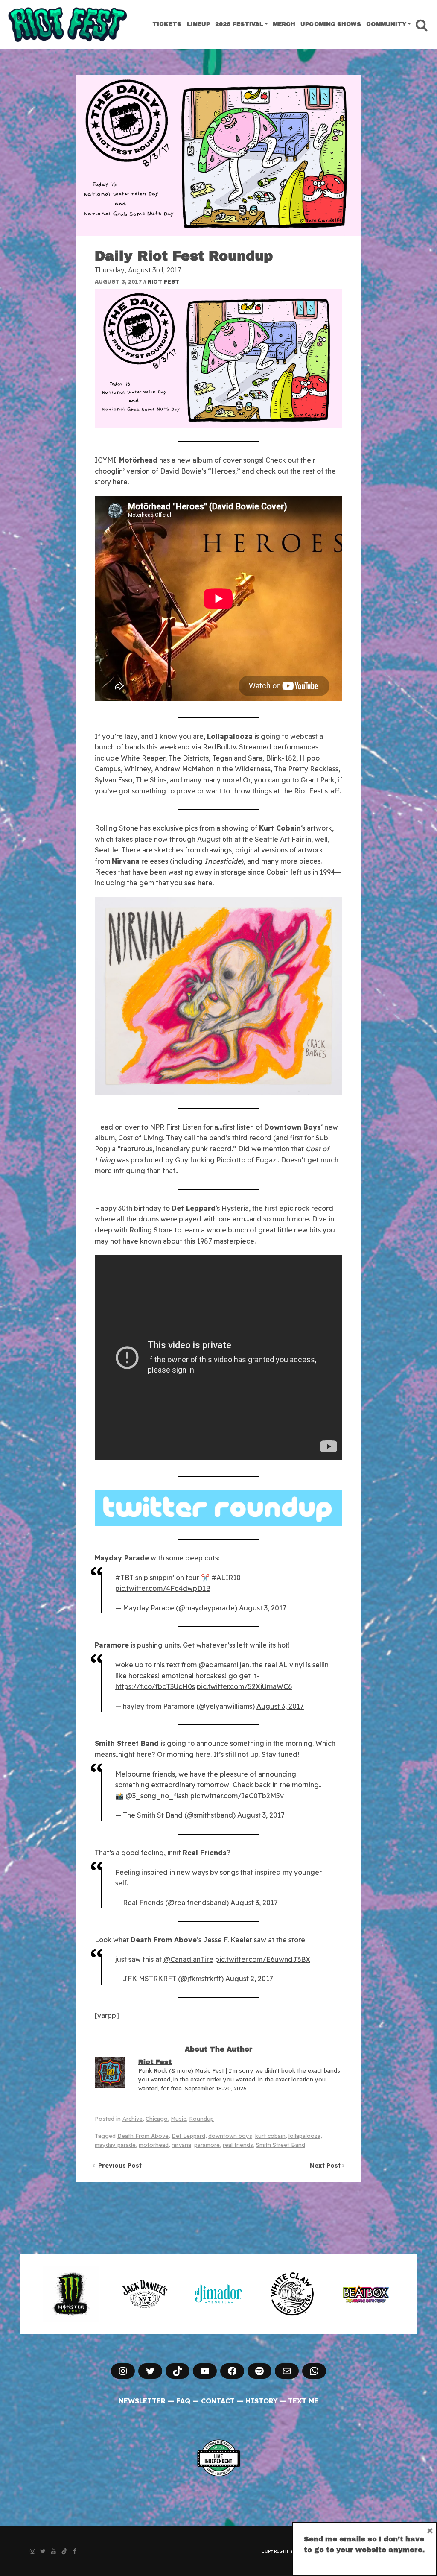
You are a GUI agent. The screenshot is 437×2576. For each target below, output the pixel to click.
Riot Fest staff (317, 791)
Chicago (157, 2119)
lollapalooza (304, 2136)
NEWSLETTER (142, 2401)
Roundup (201, 2119)
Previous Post (118, 2166)
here (120, 482)
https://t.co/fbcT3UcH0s (155, 1686)
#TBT (124, 1578)
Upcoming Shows (331, 24)
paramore (207, 2145)
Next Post (326, 2166)
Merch (284, 24)
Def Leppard (188, 2136)
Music (178, 2119)
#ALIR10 (226, 1578)
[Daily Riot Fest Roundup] (218, 155)
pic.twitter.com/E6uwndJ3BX (263, 1959)
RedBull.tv (219, 747)
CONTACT (218, 2401)
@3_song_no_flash (157, 1796)
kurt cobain (270, 2136)
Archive (133, 2119)
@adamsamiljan (224, 1665)
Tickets (167, 24)
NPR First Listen (176, 1127)
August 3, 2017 (263, 1608)
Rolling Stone (117, 828)
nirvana (181, 2145)
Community (386, 24)
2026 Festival (239, 24)
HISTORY (262, 2401)
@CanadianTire (188, 1959)
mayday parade (115, 2145)
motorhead (154, 2145)
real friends (238, 2145)
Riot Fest (163, 282)
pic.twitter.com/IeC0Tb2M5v (237, 1796)
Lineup (199, 24)
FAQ (183, 2401)
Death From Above (143, 2136)
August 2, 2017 (249, 1979)
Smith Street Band (281, 2145)
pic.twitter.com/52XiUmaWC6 (244, 1686)
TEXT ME (303, 2401)
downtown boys (230, 2136)
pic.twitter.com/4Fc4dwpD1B (163, 1588)
